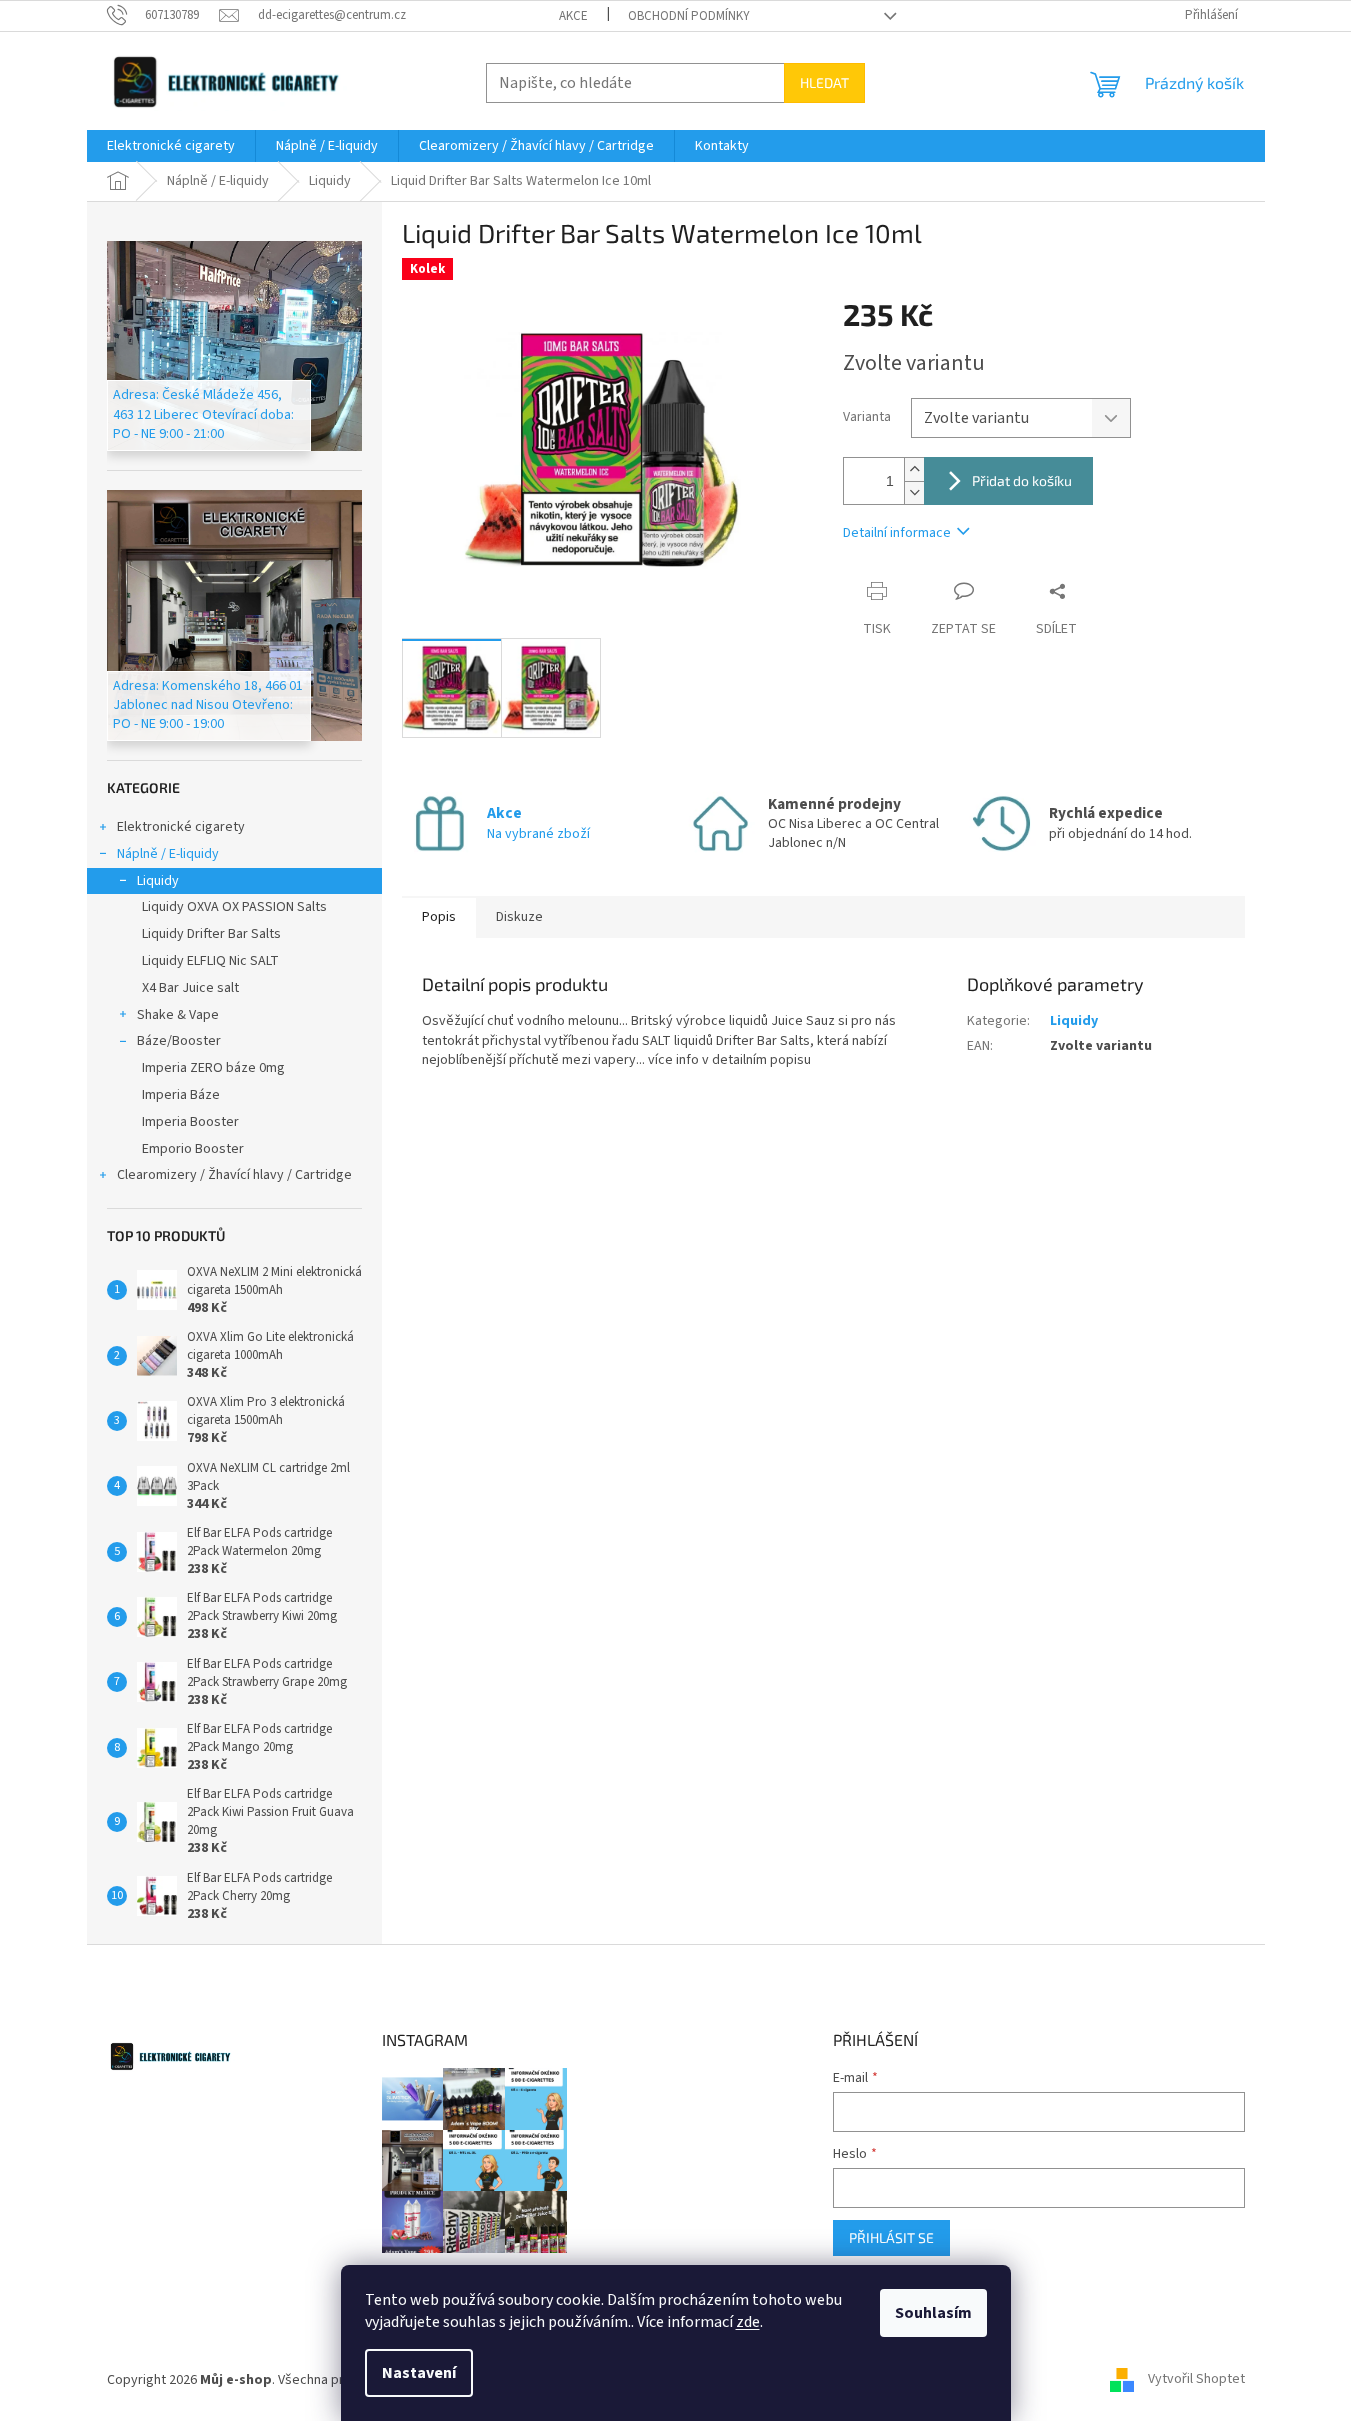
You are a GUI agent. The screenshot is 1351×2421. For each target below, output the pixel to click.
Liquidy (158, 881)
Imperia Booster (190, 1122)
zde (748, 2322)
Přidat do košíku (1022, 480)
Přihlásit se (891, 2237)
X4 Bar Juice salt (190, 988)
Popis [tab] (439, 917)
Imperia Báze (181, 1095)
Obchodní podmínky (689, 16)
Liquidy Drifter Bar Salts (211, 934)
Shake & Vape (178, 1015)
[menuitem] (171, 146)
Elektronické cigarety (181, 827)
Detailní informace (897, 533)
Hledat (824, 82)
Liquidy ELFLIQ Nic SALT (210, 961)
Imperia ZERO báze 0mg (213, 1068)
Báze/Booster (179, 1041)
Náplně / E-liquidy (168, 854)
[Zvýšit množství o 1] (914, 469)
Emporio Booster (193, 1149)
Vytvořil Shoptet (1196, 2380)
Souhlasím (933, 2313)
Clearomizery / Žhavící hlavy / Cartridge (234, 1175)
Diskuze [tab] (519, 917)
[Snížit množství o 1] (914, 492)
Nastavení (419, 2373)
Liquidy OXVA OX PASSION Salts (234, 907)
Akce (573, 16)
